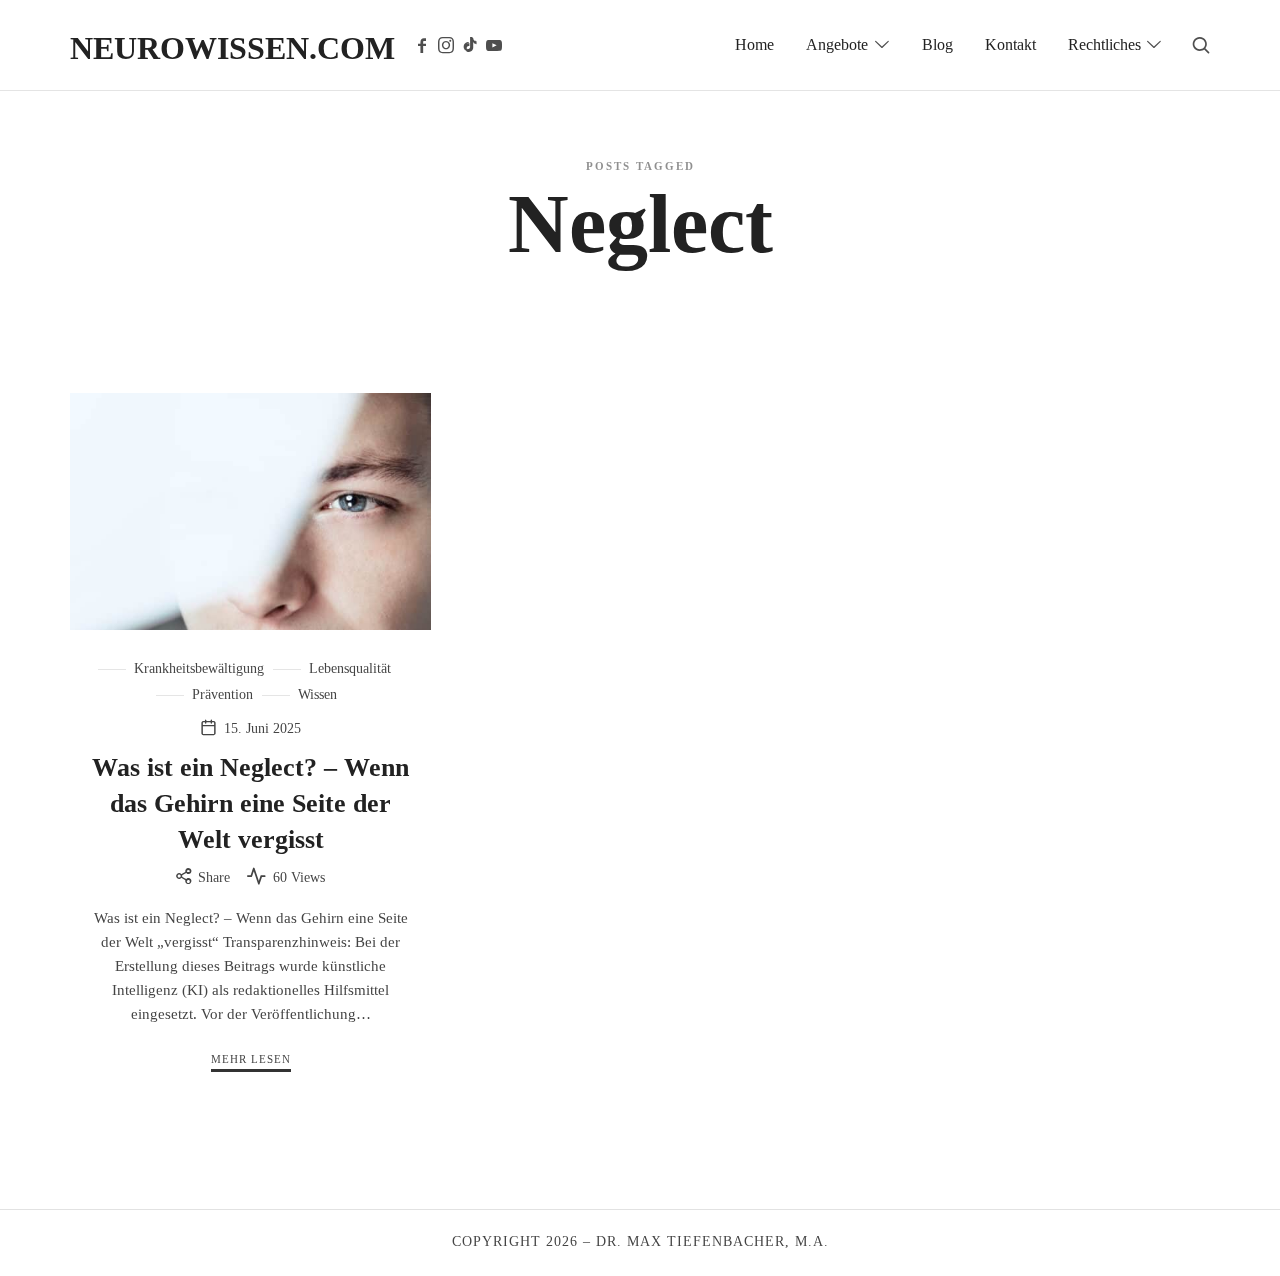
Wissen (317, 694)
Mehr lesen (251, 1059)
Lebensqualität (350, 668)
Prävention (222, 694)
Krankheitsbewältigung (199, 668)
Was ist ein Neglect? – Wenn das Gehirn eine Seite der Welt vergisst (250, 804)
